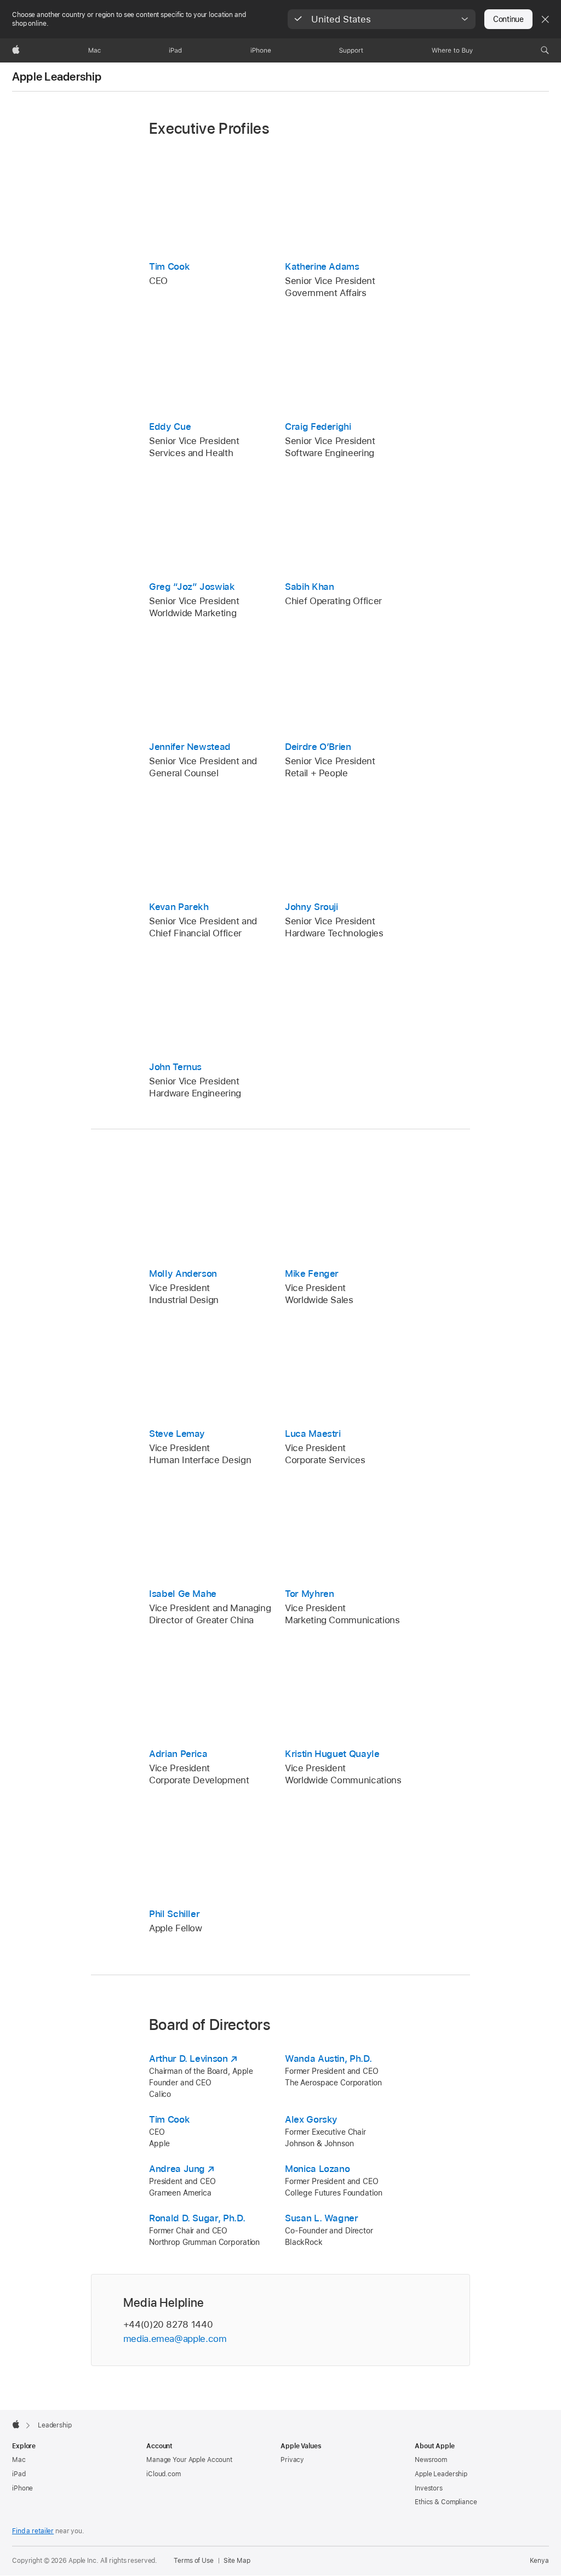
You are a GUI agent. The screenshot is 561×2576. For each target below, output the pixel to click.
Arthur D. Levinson (188, 2058)
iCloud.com (164, 2474)
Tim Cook (169, 2119)
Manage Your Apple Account (189, 2460)
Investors (429, 2488)
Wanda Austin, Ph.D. (328, 2058)
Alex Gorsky (311, 2119)
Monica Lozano (317, 2169)
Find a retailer (33, 2531)
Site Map (237, 2561)
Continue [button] (508, 19)
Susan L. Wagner (322, 2218)
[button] (382, 19)
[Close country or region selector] (545, 19)
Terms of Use (194, 2561)
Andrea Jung (177, 2169)
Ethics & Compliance (446, 2502)
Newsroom (431, 2460)
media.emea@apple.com (175, 2339)
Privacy (292, 2460)
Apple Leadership (57, 77)
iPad (19, 2474)
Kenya (539, 2561)
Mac (19, 2460)
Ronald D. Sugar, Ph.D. (197, 2218)
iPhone (22, 2488)
